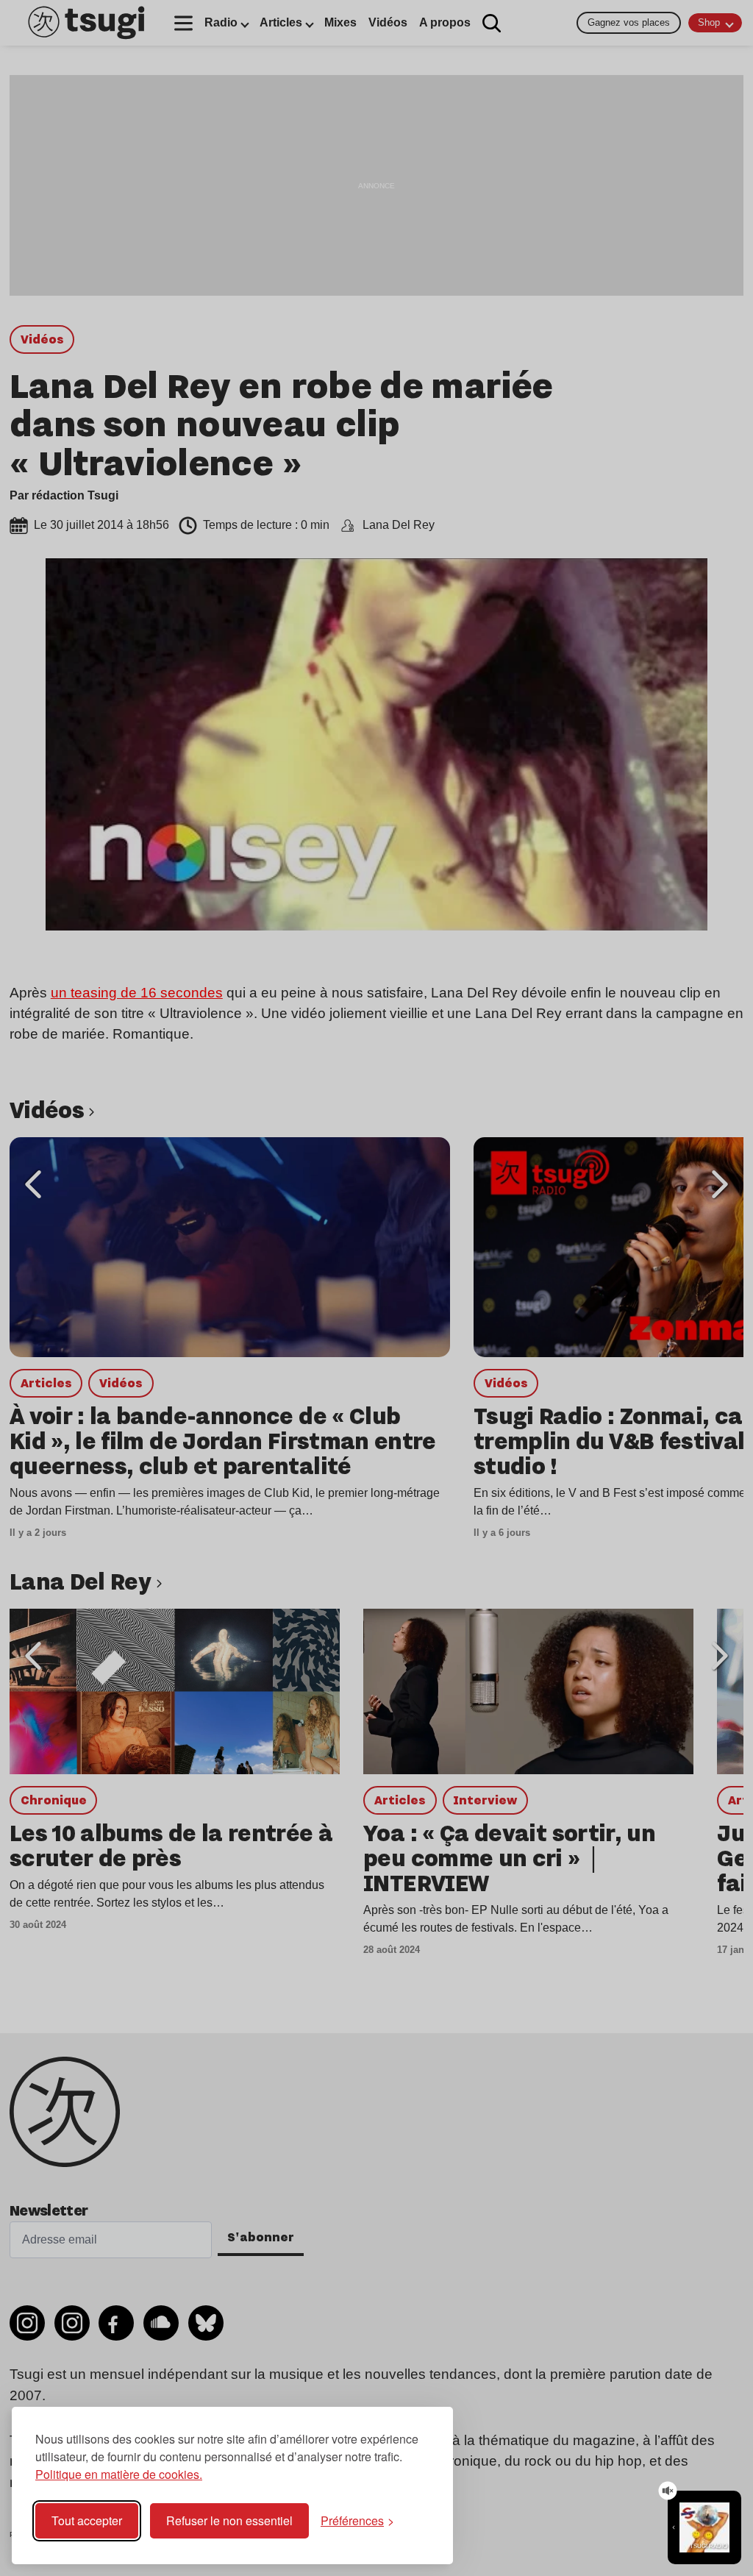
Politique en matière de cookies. (119, 2474)
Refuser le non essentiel (229, 2520)
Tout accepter (87, 2520)
